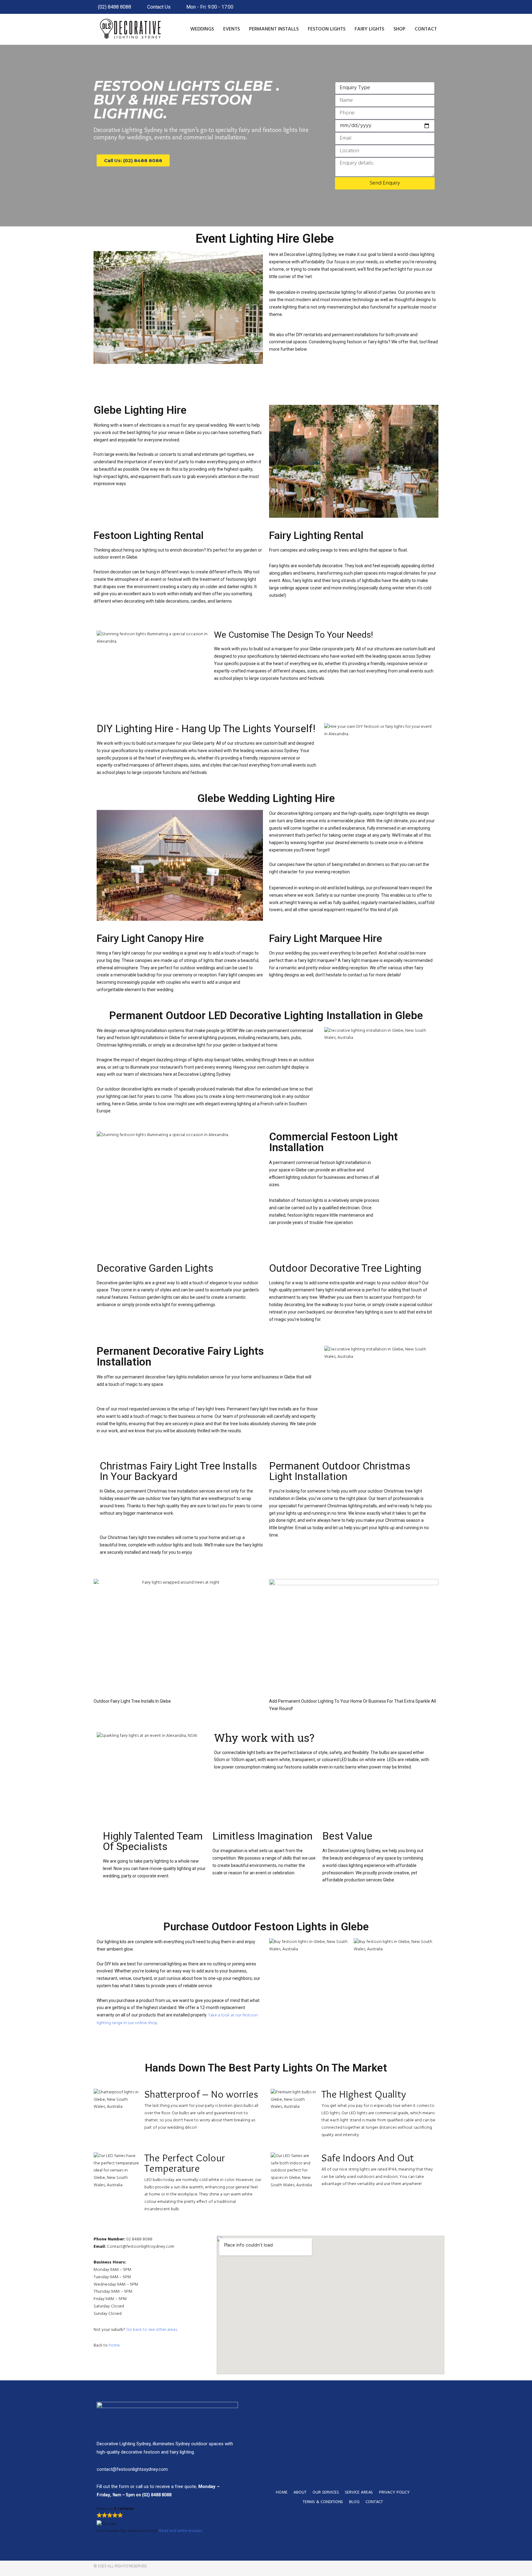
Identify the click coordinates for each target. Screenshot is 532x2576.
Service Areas (359, 2492)
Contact (426, 29)
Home (282, 2492)
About (300, 2492)
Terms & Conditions (323, 2502)
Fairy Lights (369, 29)
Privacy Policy (394, 2492)
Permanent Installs (274, 29)
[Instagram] (419, 2568)
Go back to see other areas (152, 2330)
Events (232, 29)
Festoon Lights (327, 29)
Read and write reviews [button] (181, 2531)
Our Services (326, 2492)
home (114, 2345)
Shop (399, 29)
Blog (354, 2502)
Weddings (202, 29)
